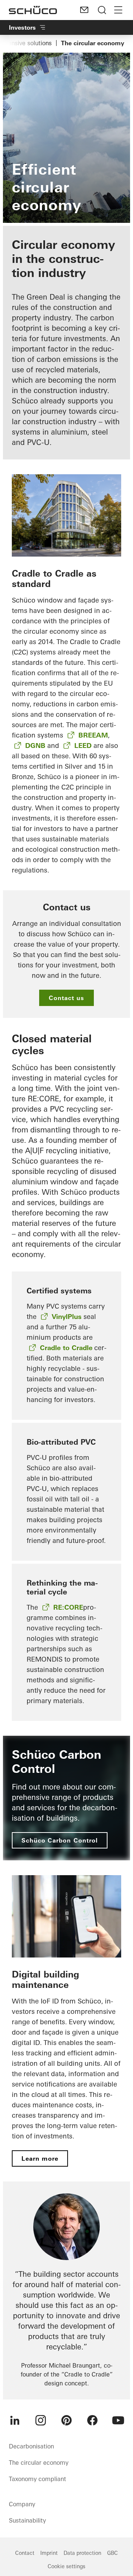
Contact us (66, 998)
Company (22, 2504)
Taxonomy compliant (37, 2479)
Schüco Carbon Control (60, 1840)
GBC (112, 2553)
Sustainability (27, 2520)
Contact (25, 2553)
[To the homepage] (33, 10)
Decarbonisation (31, 2446)
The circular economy (39, 2463)
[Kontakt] (84, 10)
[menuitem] (15, 2420)
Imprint (49, 2553)
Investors (22, 27)
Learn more (40, 2158)
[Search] (102, 10)
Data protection (82, 2553)
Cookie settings (66, 2566)
